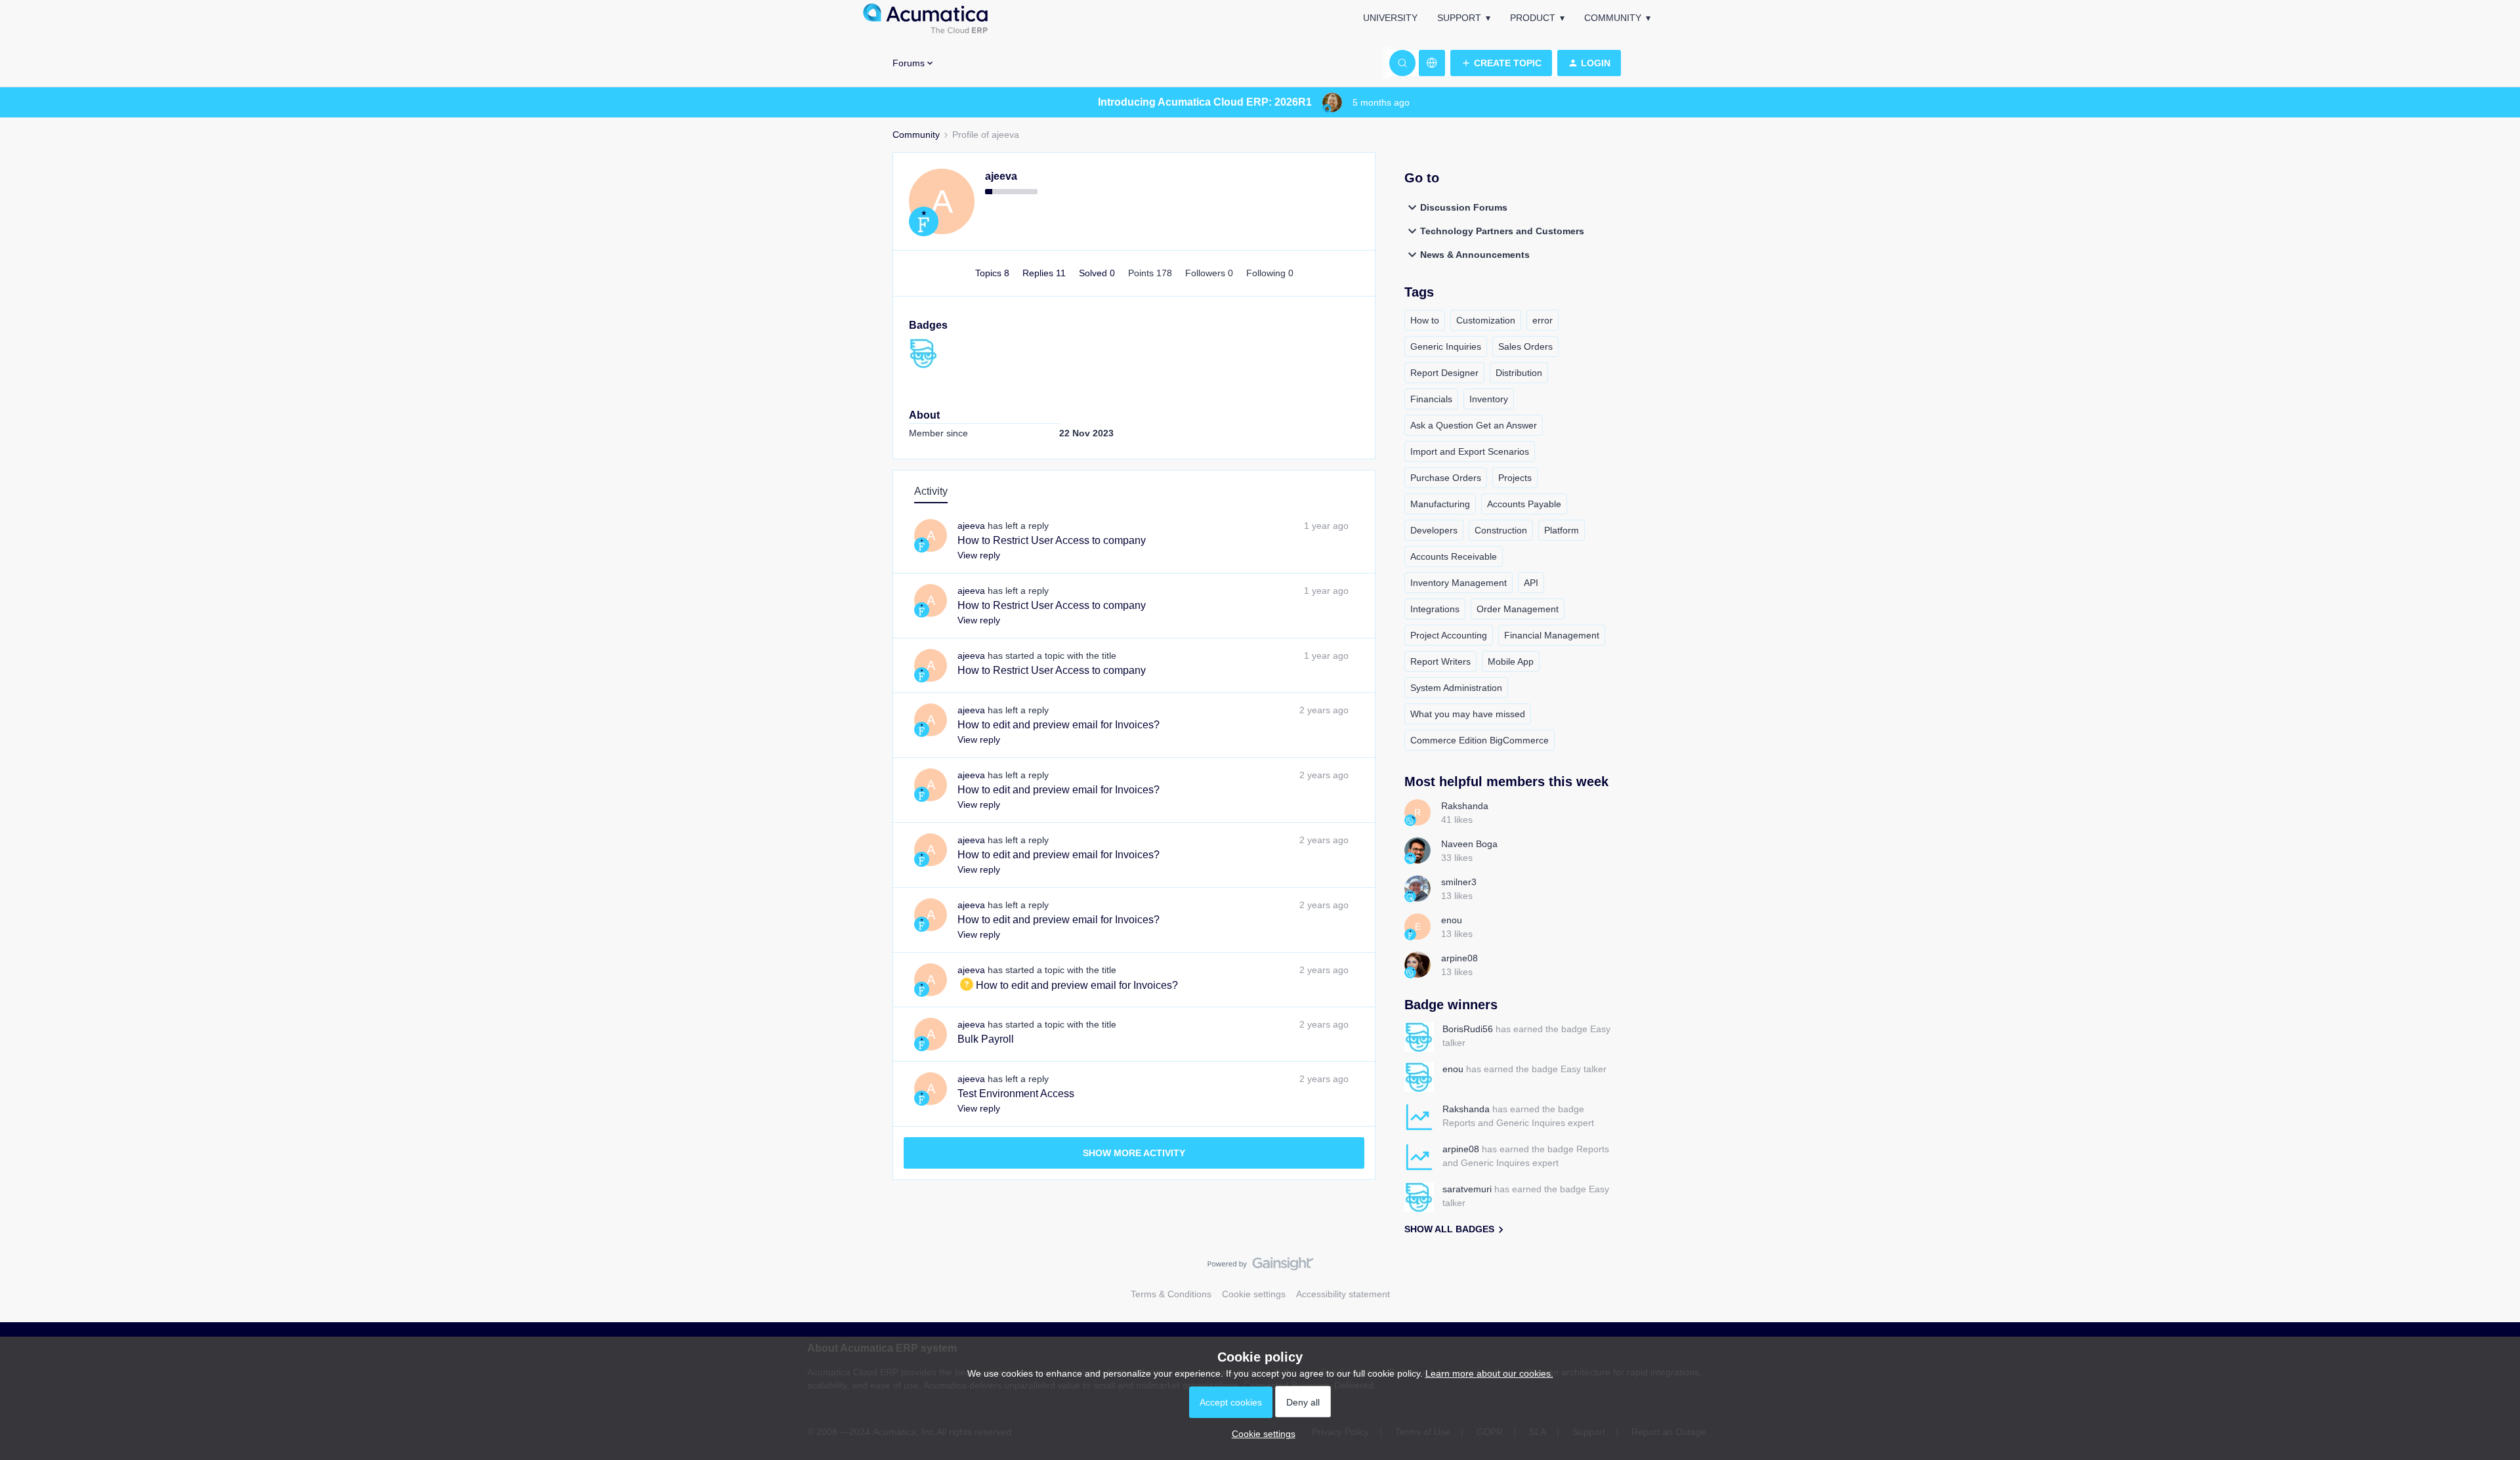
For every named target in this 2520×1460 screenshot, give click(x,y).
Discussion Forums (1464, 207)
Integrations (1435, 609)
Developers (1434, 530)
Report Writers (1440, 661)
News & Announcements (1475, 255)
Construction (1501, 530)
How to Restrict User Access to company (1052, 540)
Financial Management (1552, 635)
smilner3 (1459, 882)
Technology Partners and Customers (1502, 231)
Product (1533, 18)
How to (1425, 320)
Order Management (1518, 609)
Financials (1431, 399)
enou (1452, 920)
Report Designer (1444, 373)
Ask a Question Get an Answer (1474, 425)
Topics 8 (994, 273)
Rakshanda (1465, 806)
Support (1459, 18)
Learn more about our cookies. (1489, 1373)
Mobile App (1511, 661)
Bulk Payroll (986, 1039)
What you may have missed (1468, 714)
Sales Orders (1525, 346)
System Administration (1456, 688)
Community (1613, 18)
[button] (1501, 63)
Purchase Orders (1446, 478)
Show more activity (1134, 1153)
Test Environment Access (1016, 1094)
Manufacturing (1440, 504)
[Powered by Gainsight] (1260, 1267)
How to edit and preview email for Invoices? (1059, 725)
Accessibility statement (1343, 1294)
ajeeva (1001, 176)
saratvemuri (1467, 1189)
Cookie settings (1254, 1294)
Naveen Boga (1469, 844)
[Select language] (1432, 63)
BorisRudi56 (1468, 1029)
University (1390, 18)
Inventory (1489, 399)
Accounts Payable (1524, 504)
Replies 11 (1045, 273)
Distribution (1519, 373)
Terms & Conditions (1171, 1294)
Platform (1562, 530)
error (1543, 320)
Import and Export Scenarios (1470, 451)
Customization (1486, 320)
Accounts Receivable (1454, 556)
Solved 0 (1098, 273)
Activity (931, 491)
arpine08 (1459, 958)
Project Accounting (1449, 635)
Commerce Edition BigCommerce (1480, 740)
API (1531, 583)
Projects (1515, 478)
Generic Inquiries (1446, 346)
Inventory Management (1459, 583)
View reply (979, 555)
